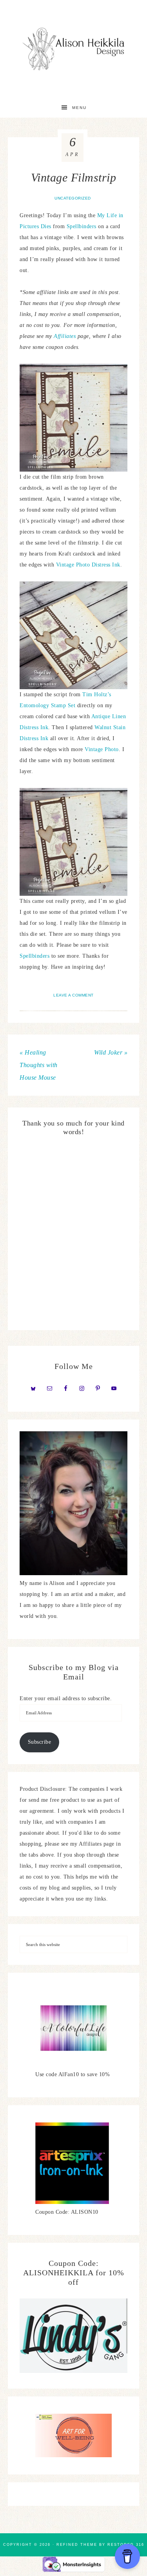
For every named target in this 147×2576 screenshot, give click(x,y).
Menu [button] (79, 108)
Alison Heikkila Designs (74, 49)
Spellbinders (83, 226)
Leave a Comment (73, 995)
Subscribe (40, 1742)
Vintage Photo (102, 749)
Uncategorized (73, 198)
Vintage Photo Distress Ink (88, 565)
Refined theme (77, 2545)
